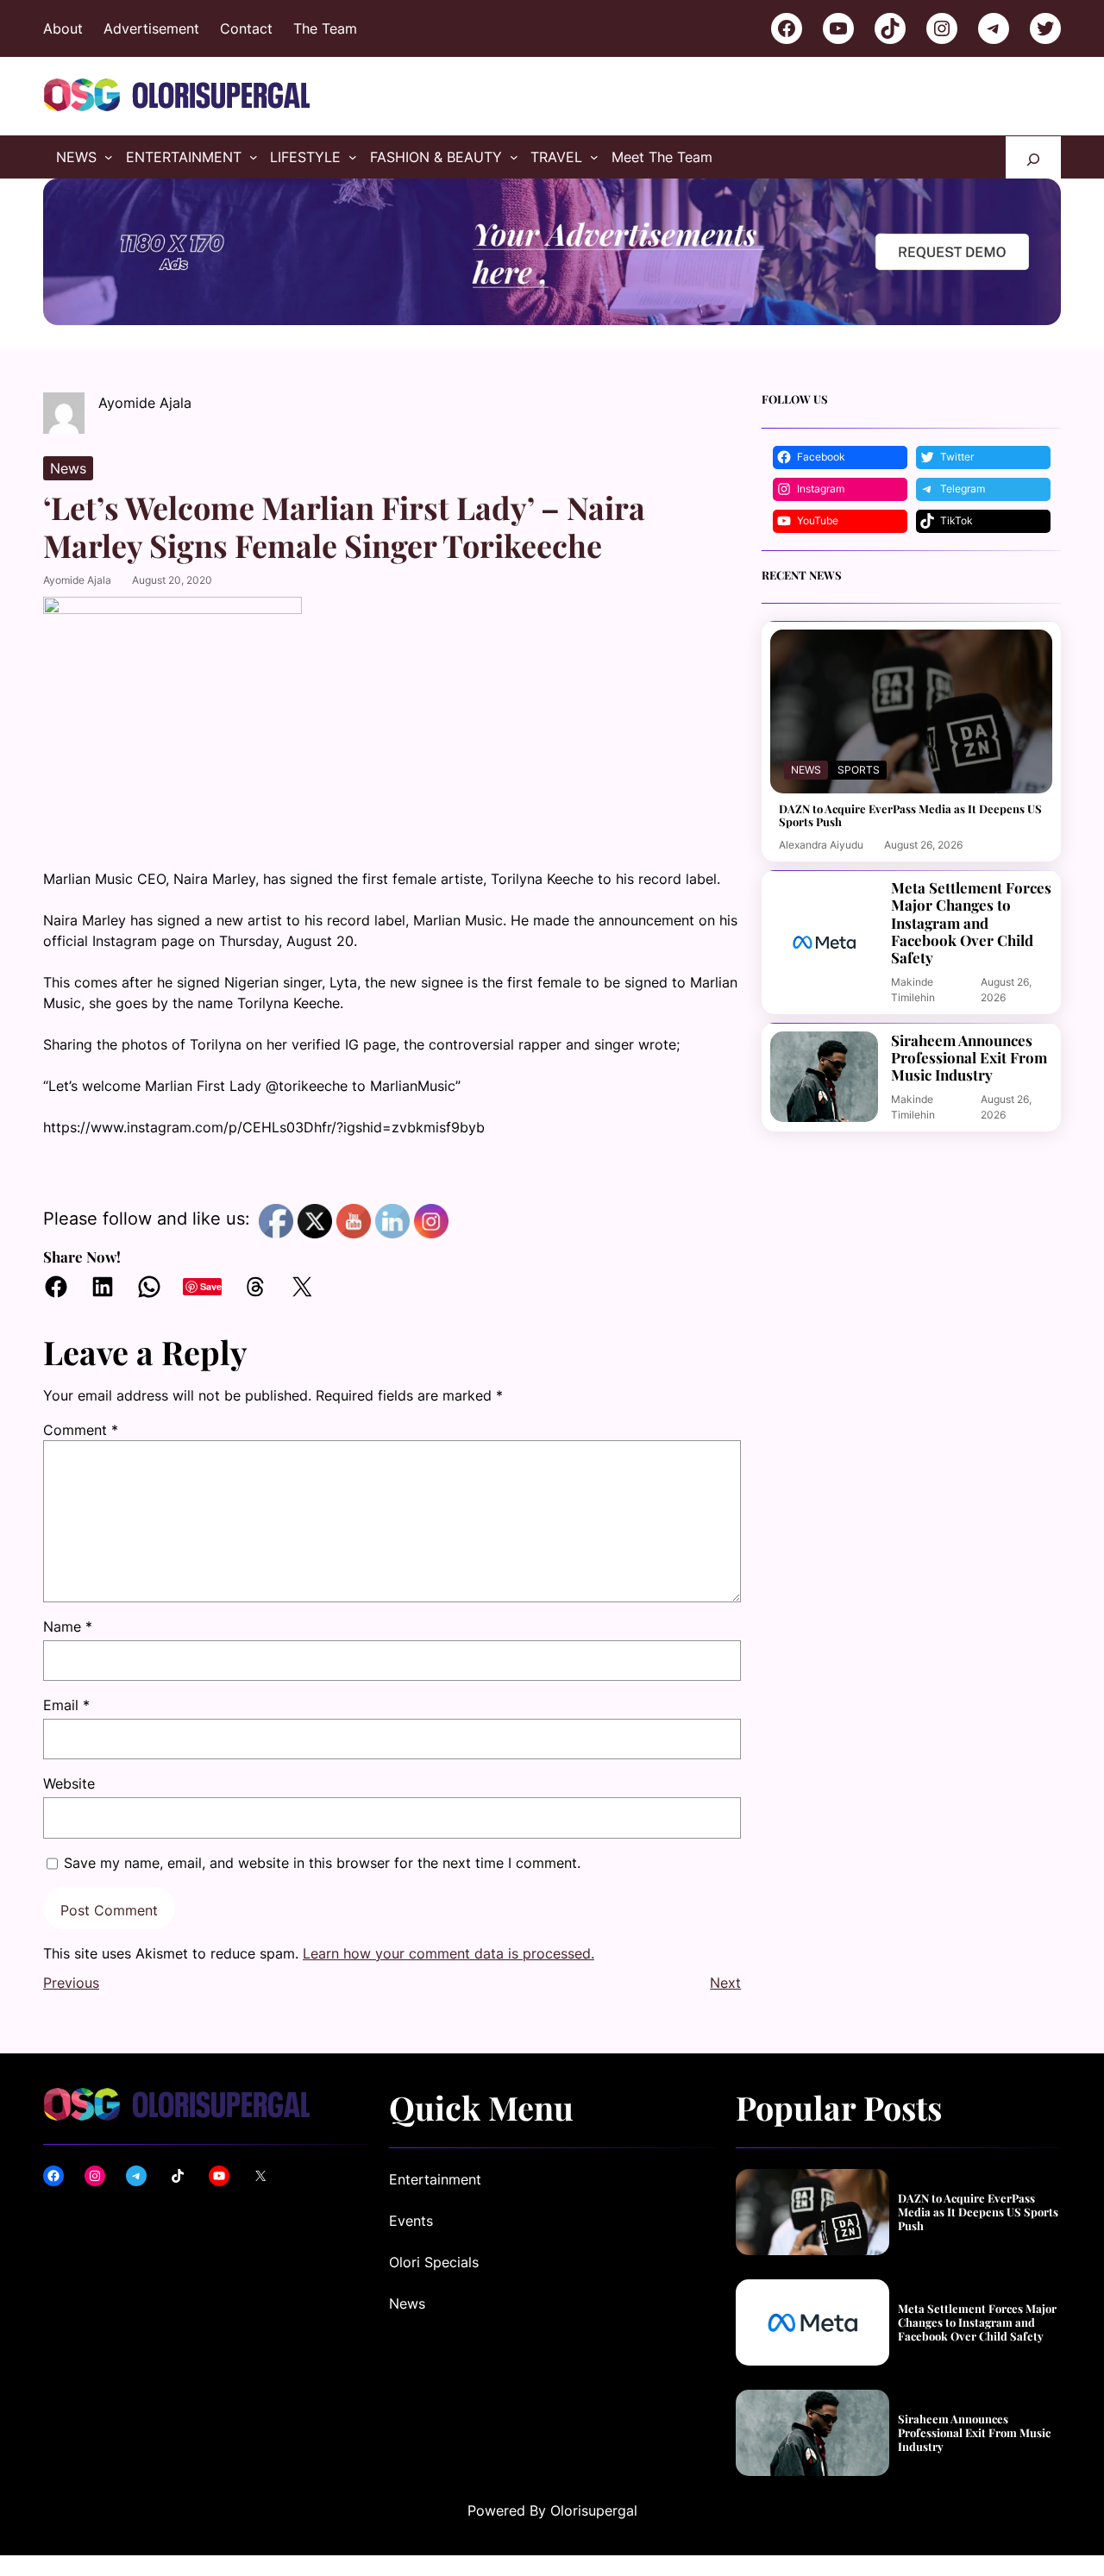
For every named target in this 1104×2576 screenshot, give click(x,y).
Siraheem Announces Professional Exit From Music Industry (969, 1058)
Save (211, 1286)
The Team (325, 28)
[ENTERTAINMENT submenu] (254, 157)
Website (69, 1783)
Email (66, 1705)
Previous (71, 1983)
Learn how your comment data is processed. (448, 1953)
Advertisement (151, 28)
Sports (859, 770)
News (68, 468)
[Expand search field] (1033, 157)
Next (725, 1983)
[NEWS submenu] (109, 157)
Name (68, 1626)
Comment (81, 1430)
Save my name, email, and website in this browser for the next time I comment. (322, 1863)
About (63, 28)
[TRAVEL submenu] (594, 157)
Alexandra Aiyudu (821, 845)
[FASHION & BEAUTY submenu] (514, 157)
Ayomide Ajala (77, 580)
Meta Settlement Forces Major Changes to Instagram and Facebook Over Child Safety (971, 923)
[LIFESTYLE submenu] (353, 157)
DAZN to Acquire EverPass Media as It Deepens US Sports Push (910, 815)
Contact (246, 28)
